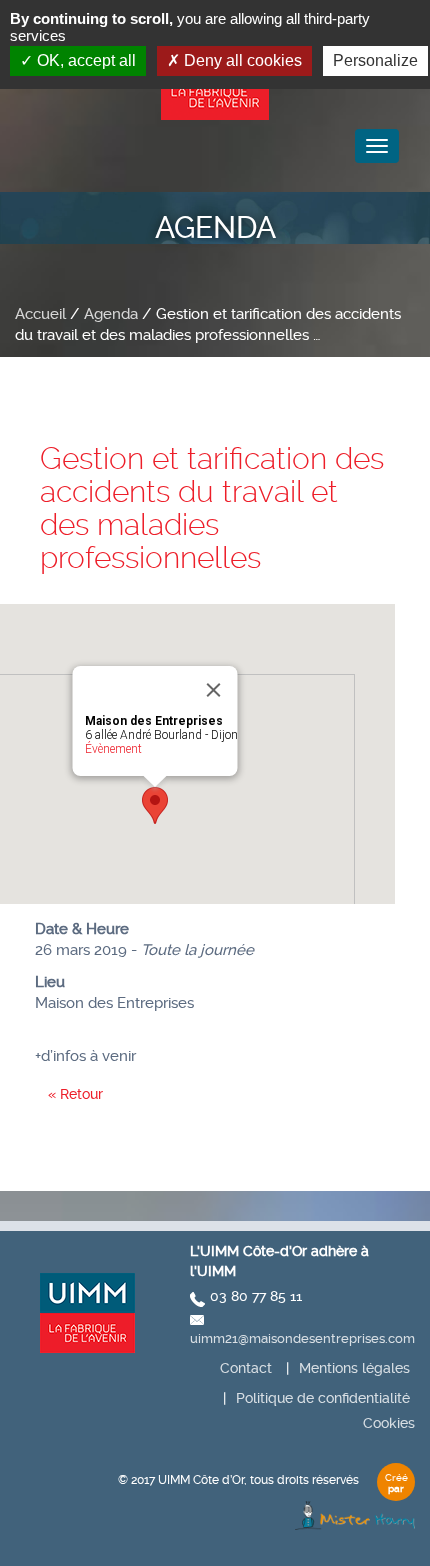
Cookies (389, 1423)
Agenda (111, 314)
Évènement (113, 749)
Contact (246, 1368)
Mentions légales (354, 1368)
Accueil (40, 314)
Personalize (375, 60)
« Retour (75, 1094)
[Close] (214, 690)
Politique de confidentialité (323, 1398)
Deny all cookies (241, 60)
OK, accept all (84, 60)
